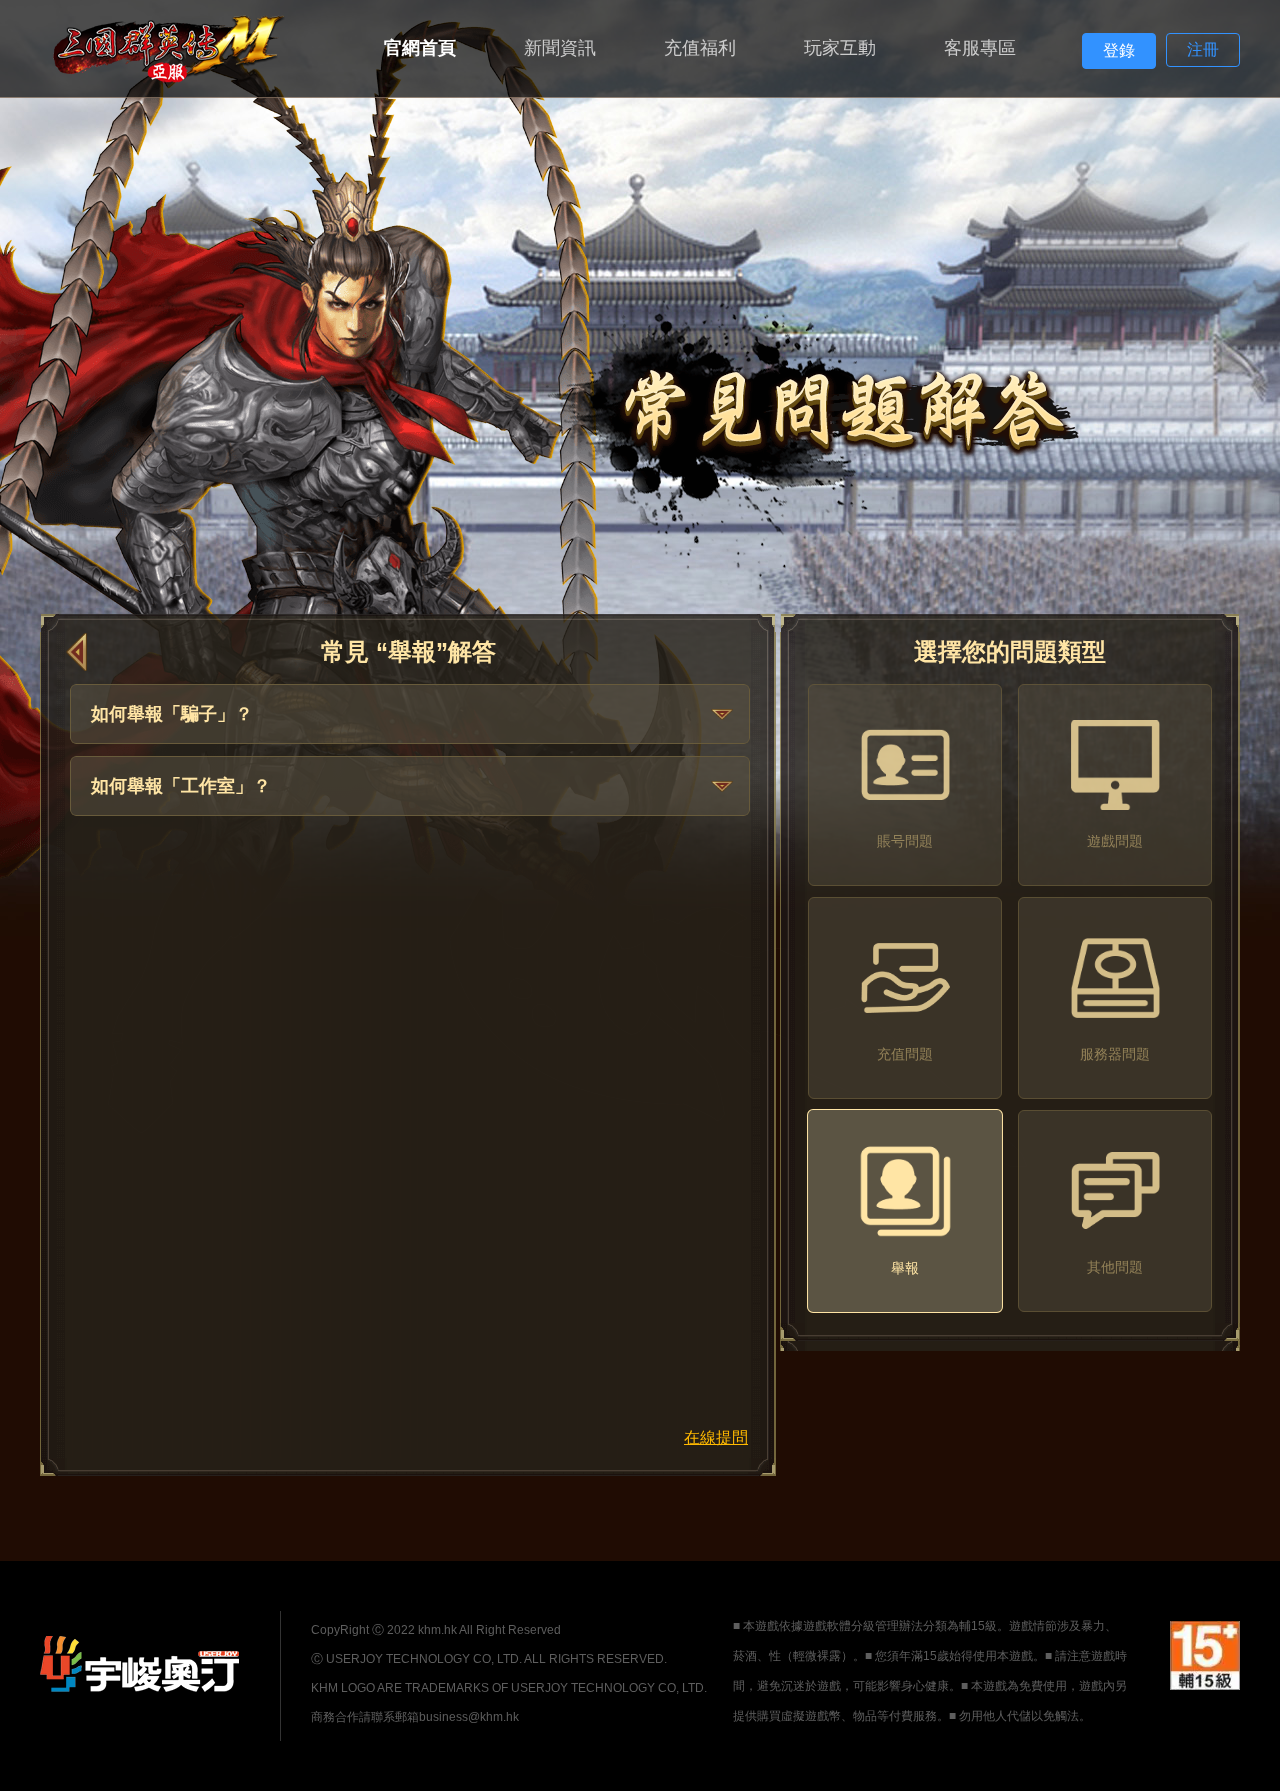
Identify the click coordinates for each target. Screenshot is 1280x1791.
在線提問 (716, 1437)
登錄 (1119, 50)
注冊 (1203, 49)
